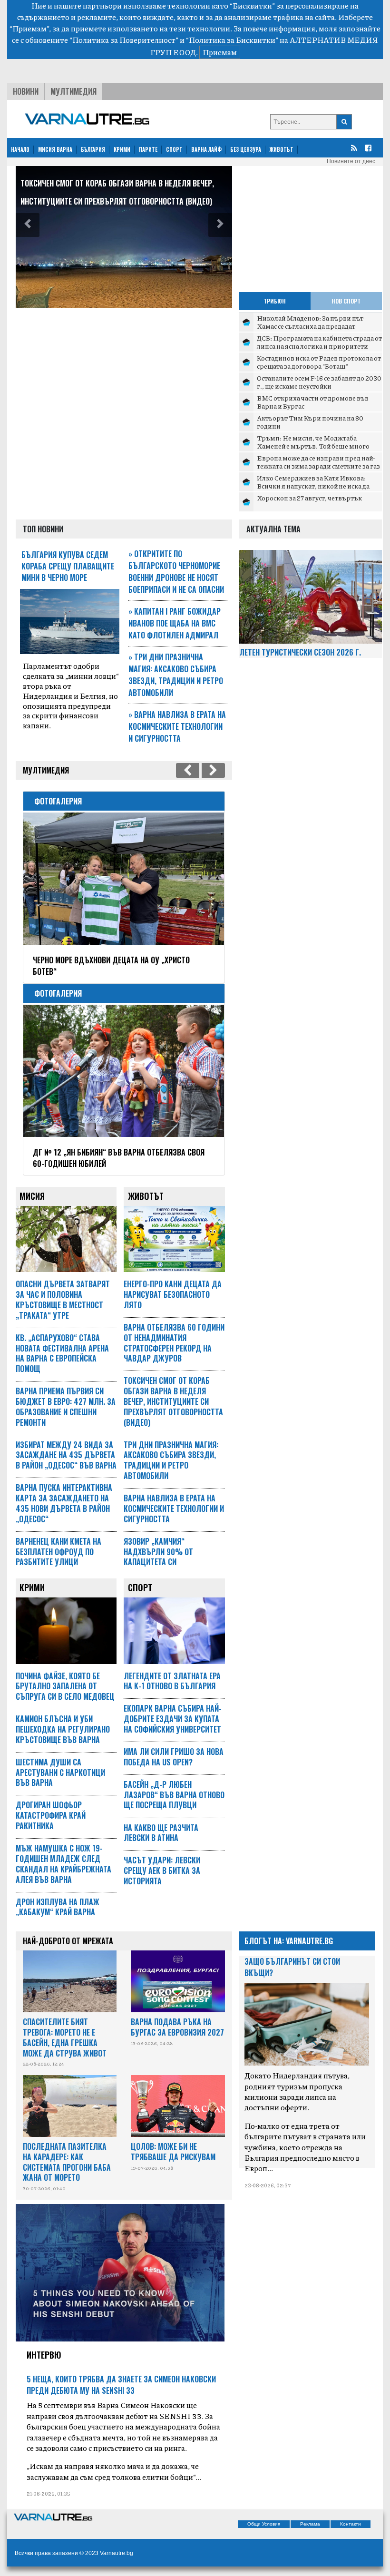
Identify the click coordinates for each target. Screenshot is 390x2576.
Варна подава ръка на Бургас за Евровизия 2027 (177, 2027)
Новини (26, 91)
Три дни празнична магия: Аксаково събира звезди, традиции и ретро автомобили (176, 675)
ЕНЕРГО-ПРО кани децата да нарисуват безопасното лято (173, 1294)
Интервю (44, 2355)
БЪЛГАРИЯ (93, 149)
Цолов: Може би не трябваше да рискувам (173, 2152)
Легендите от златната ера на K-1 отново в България (172, 1681)
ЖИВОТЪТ (282, 149)
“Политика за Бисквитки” (232, 40)
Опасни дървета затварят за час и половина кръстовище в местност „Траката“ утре (63, 1299)
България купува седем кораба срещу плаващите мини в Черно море (68, 566)
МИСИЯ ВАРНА (55, 149)
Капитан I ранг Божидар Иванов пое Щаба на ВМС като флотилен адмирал (175, 623)
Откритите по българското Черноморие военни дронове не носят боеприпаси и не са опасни (176, 572)
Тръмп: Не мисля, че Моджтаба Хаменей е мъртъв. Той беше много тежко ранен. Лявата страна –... (313, 446)
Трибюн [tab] (275, 301)
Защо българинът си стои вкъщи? (292, 1967)
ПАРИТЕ (148, 149)
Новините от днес (351, 161)
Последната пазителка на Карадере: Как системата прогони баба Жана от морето (67, 2162)
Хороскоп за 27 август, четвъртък (309, 498)
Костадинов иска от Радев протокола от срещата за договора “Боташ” (319, 362)
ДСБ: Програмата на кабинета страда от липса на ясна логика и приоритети (319, 342)
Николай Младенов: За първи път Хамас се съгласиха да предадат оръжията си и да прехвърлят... (310, 326)
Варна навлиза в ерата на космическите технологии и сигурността (177, 726)
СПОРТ (174, 149)
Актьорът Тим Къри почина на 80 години (310, 422)
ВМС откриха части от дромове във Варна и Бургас (313, 402)
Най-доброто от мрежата (68, 1941)
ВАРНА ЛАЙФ (206, 149)
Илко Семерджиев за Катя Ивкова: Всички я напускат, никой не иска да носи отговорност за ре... (313, 486)
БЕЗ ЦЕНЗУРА (246, 149)
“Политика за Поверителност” (124, 40)
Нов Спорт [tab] (346, 301)
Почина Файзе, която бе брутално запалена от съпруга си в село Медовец (65, 1686)
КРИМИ (122, 149)
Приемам (220, 52)
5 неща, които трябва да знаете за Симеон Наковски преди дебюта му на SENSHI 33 (121, 2385)
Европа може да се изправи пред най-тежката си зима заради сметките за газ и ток (318, 466)
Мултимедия (73, 91)
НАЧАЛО (20, 149)
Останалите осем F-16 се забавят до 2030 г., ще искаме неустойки (319, 382)
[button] (28, 225)
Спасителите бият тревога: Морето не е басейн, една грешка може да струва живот (65, 2037)
